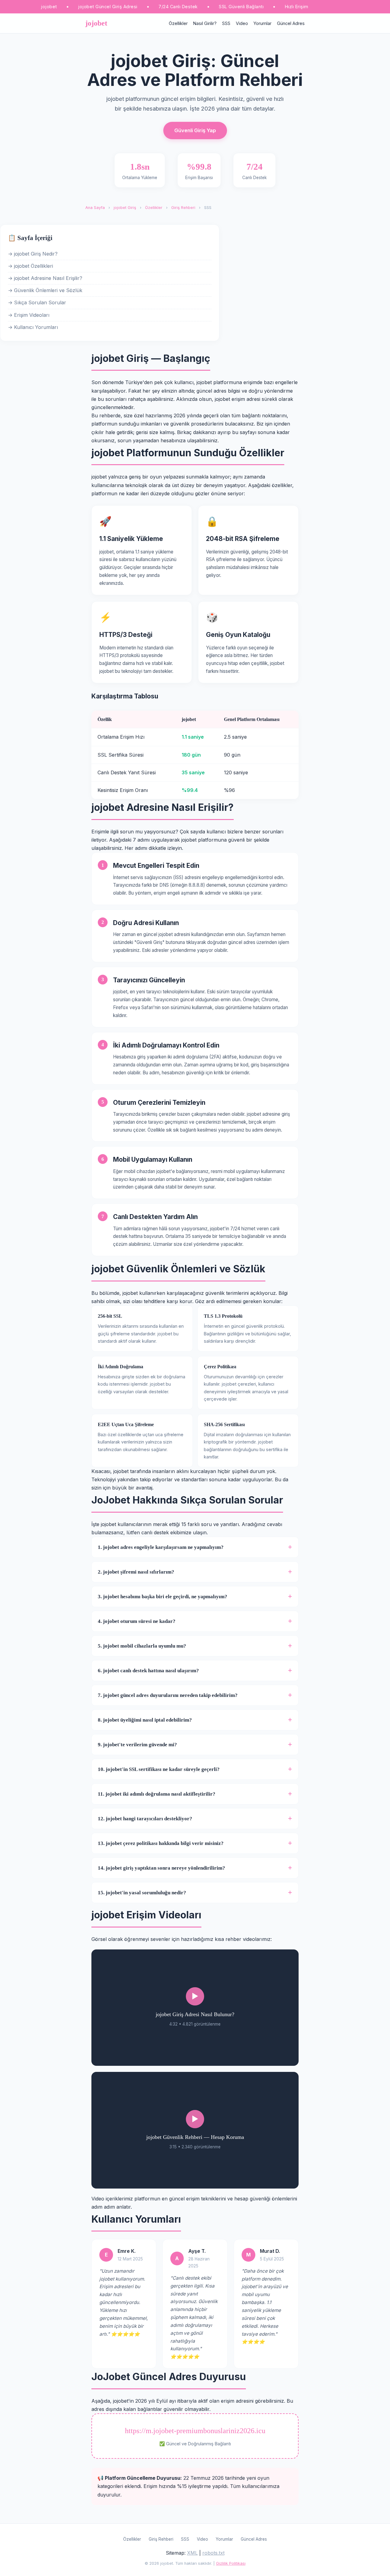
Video (242, 23)
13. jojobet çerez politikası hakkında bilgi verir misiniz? (161, 1843)
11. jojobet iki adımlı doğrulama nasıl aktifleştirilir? (157, 1794)
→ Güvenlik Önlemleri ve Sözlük (45, 290)
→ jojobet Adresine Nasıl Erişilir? (45, 278)
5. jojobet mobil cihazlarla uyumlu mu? (142, 1646)
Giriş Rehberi (183, 208)
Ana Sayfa (95, 208)
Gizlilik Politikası (231, 2563)
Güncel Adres (291, 23)
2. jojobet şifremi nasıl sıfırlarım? (136, 1572)
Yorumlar (262, 23)
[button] (195, 2008)
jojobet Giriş (125, 208)
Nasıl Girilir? (205, 23)
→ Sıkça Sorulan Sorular (37, 302)
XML (192, 2553)
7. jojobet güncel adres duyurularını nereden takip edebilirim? (168, 1695)
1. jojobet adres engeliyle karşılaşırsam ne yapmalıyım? (161, 1547)
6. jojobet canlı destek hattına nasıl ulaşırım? (148, 1671)
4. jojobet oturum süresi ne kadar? (137, 1621)
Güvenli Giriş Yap (195, 130)
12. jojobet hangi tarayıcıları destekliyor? (145, 1819)
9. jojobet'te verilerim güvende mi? (137, 1745)
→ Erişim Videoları (29, 315)
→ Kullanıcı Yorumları (33, 327)
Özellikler (178, 23)
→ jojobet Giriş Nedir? (33, 254)
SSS (226, 23)
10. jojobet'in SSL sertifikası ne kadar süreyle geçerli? (159, 1769)
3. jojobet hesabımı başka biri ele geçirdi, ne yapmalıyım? (163, 1597)
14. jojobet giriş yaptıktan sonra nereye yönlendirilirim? (161, 1868)
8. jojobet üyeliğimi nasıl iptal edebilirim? (145, 1720)
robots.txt (213, 2553)
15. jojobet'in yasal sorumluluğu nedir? (142, 1893)
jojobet (96, 23)
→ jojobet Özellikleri (30, 266)
